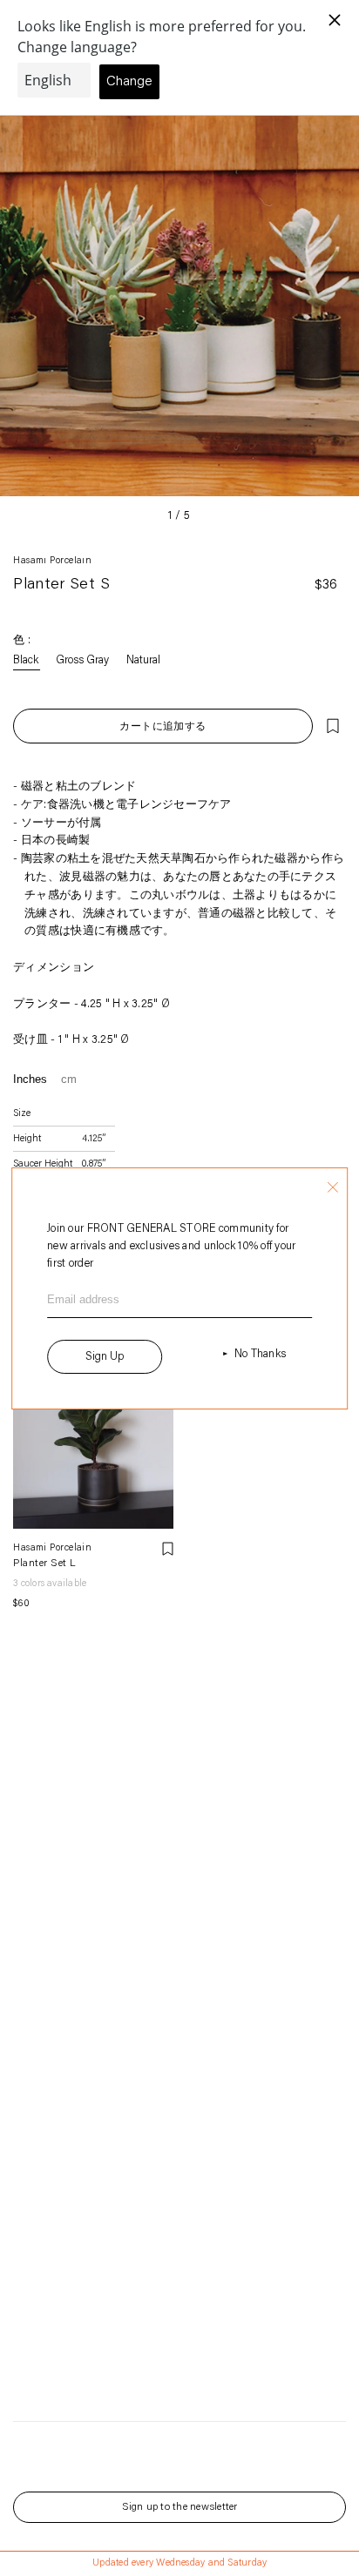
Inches (30, 1079)
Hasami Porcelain (52, 561)
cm (69, 1079)
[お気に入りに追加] (333, 726)
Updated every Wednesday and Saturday (179, 2563)
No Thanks (260, 1354)
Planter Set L (44, 1564)
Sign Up (105, 1357)
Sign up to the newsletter (180, 2507)
